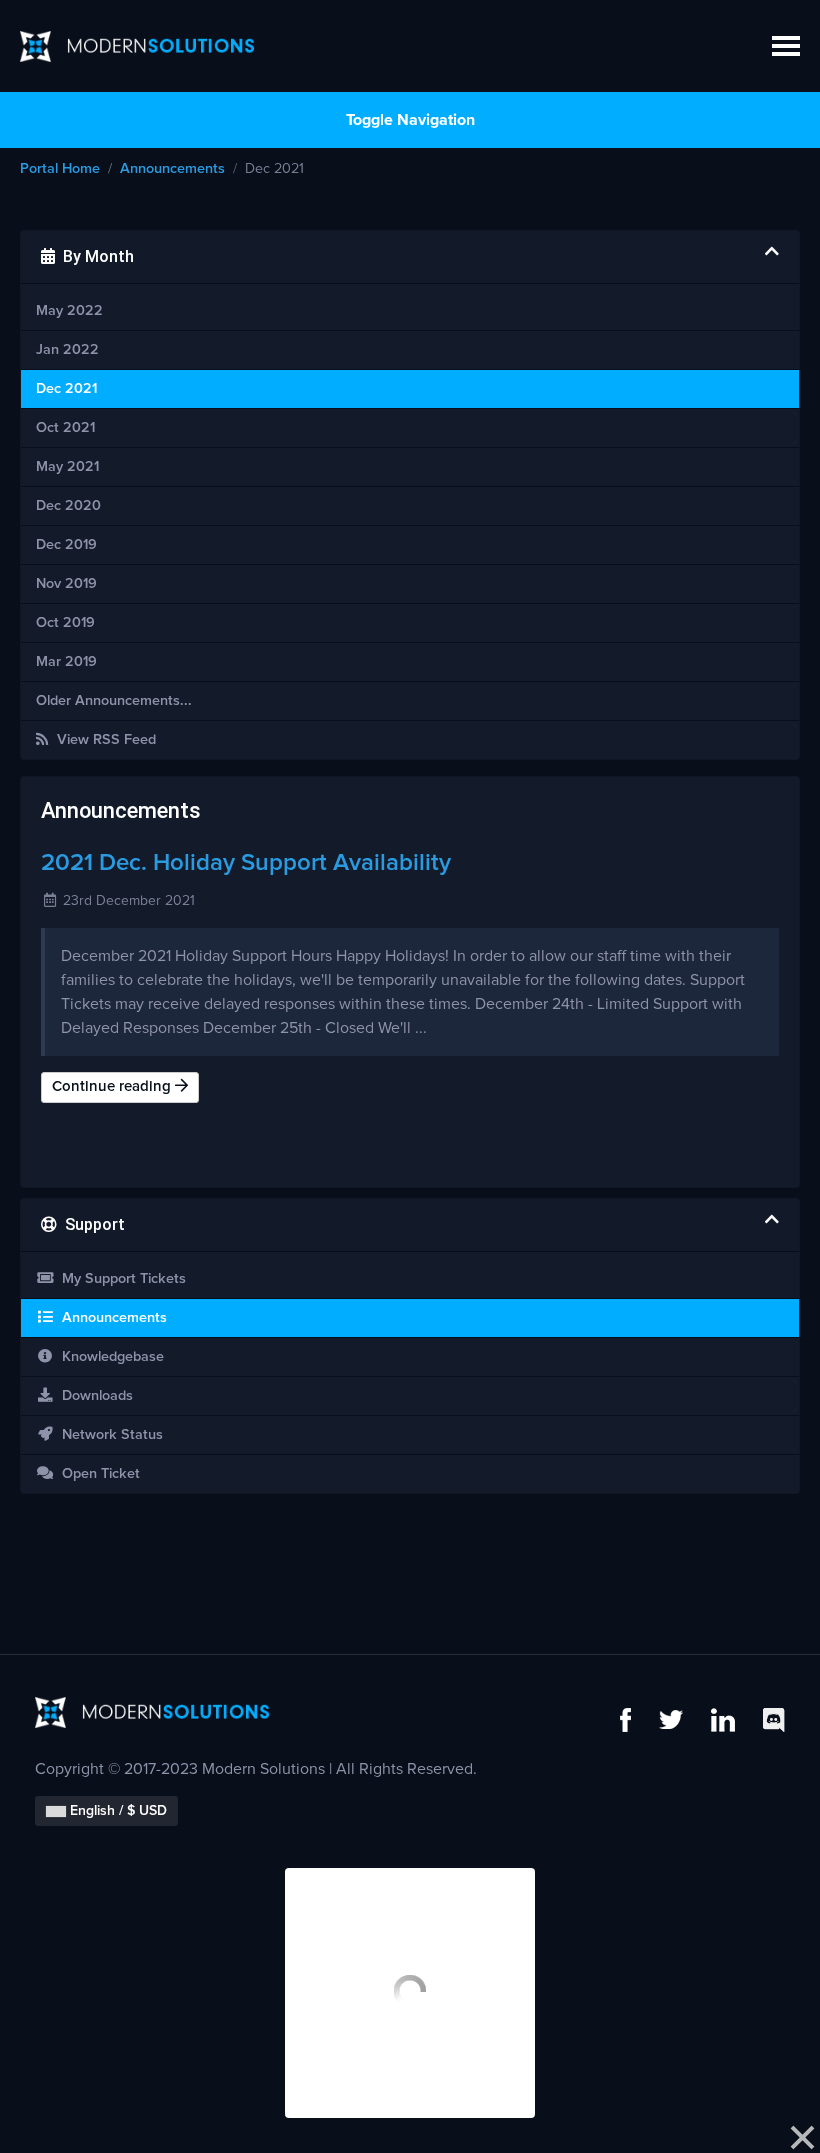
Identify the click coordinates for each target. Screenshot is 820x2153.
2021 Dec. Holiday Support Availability (246, 863)
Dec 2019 (66, 545)
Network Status (108, 1435)
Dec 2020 (68, 506)
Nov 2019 (66, 584)
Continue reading (113, 1086)
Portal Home (60, 169)
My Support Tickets (120, 1279)
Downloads (93, 1396)
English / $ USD (116, 1811)
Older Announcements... (114, 701)
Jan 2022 (67, 350)
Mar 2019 (66, 662)
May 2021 (67, 467)
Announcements (172, 169)
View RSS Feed (102, 740)
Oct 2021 (65, 428)
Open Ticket (97, 1474)
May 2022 (69, 311)
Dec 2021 (66, 389)
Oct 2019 (65, 623)
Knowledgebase (109, 1357)
